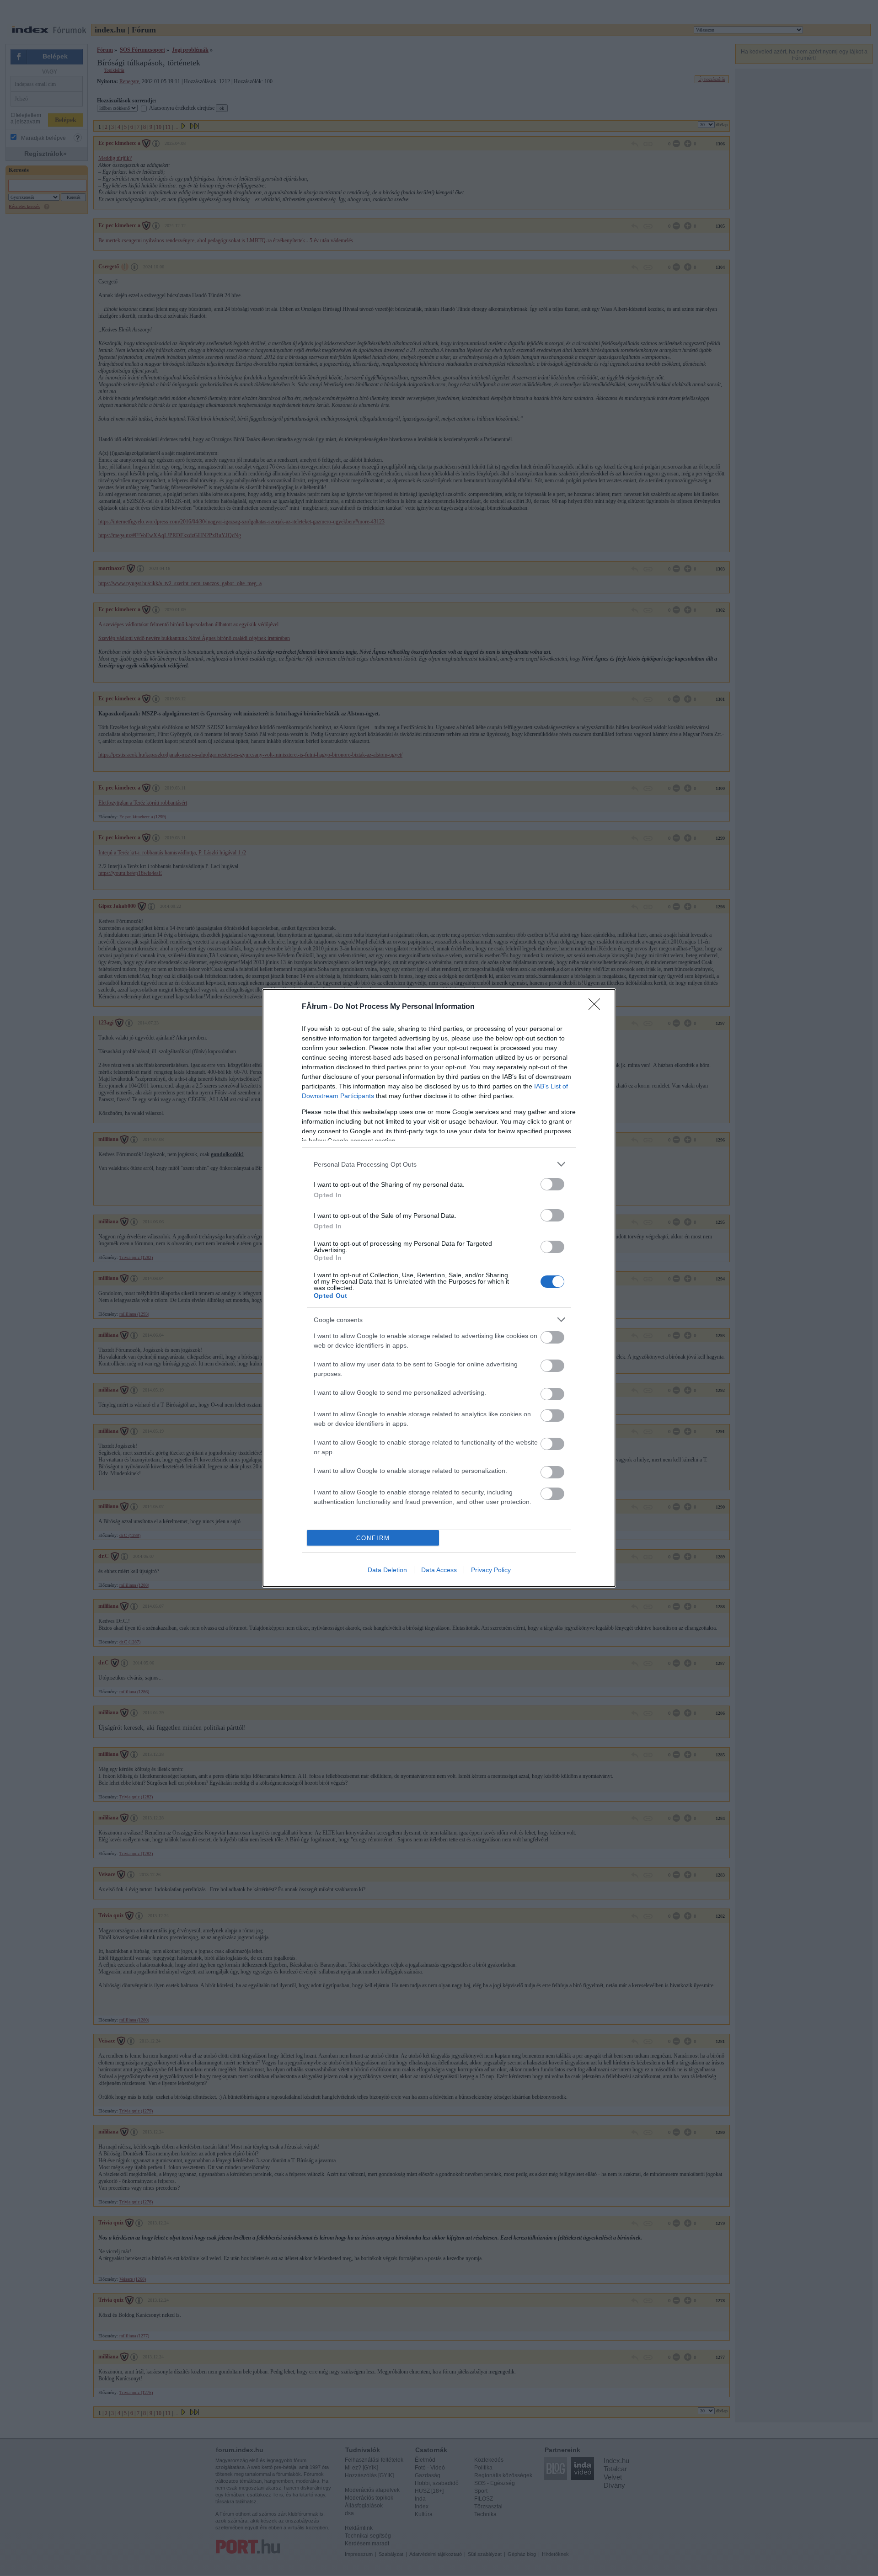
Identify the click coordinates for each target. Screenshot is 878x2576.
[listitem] (439, 1164)
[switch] (552, 1184)
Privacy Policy (491, 1570)
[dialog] (439, 1288)
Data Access (439, 1570)
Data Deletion (387, 1570)
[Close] (597, 1007)
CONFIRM (373, 1538)
